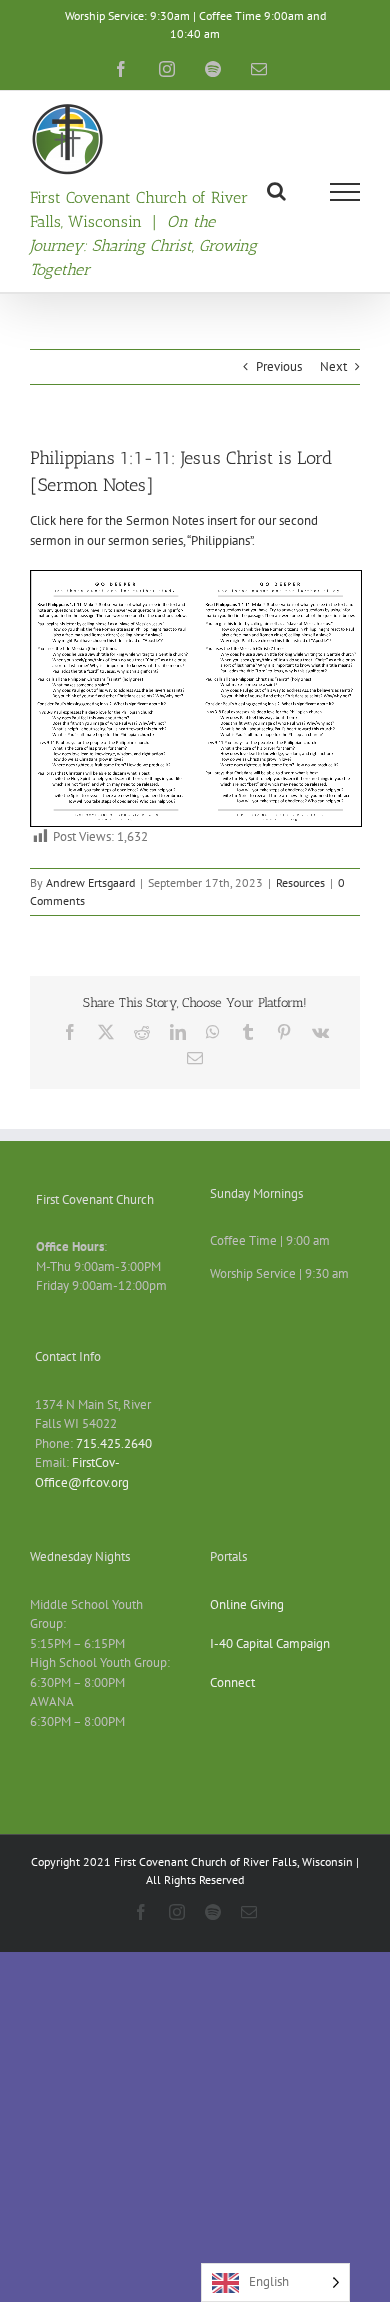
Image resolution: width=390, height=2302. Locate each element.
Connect (232, 1682)
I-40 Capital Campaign (270, 1643)
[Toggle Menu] (345, 192)
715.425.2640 (114, 1443)
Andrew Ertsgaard (90, 882)
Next (333, 366)
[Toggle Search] (276, 191)
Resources (300, 882)
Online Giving (247, 1604)
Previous (279, 366)
